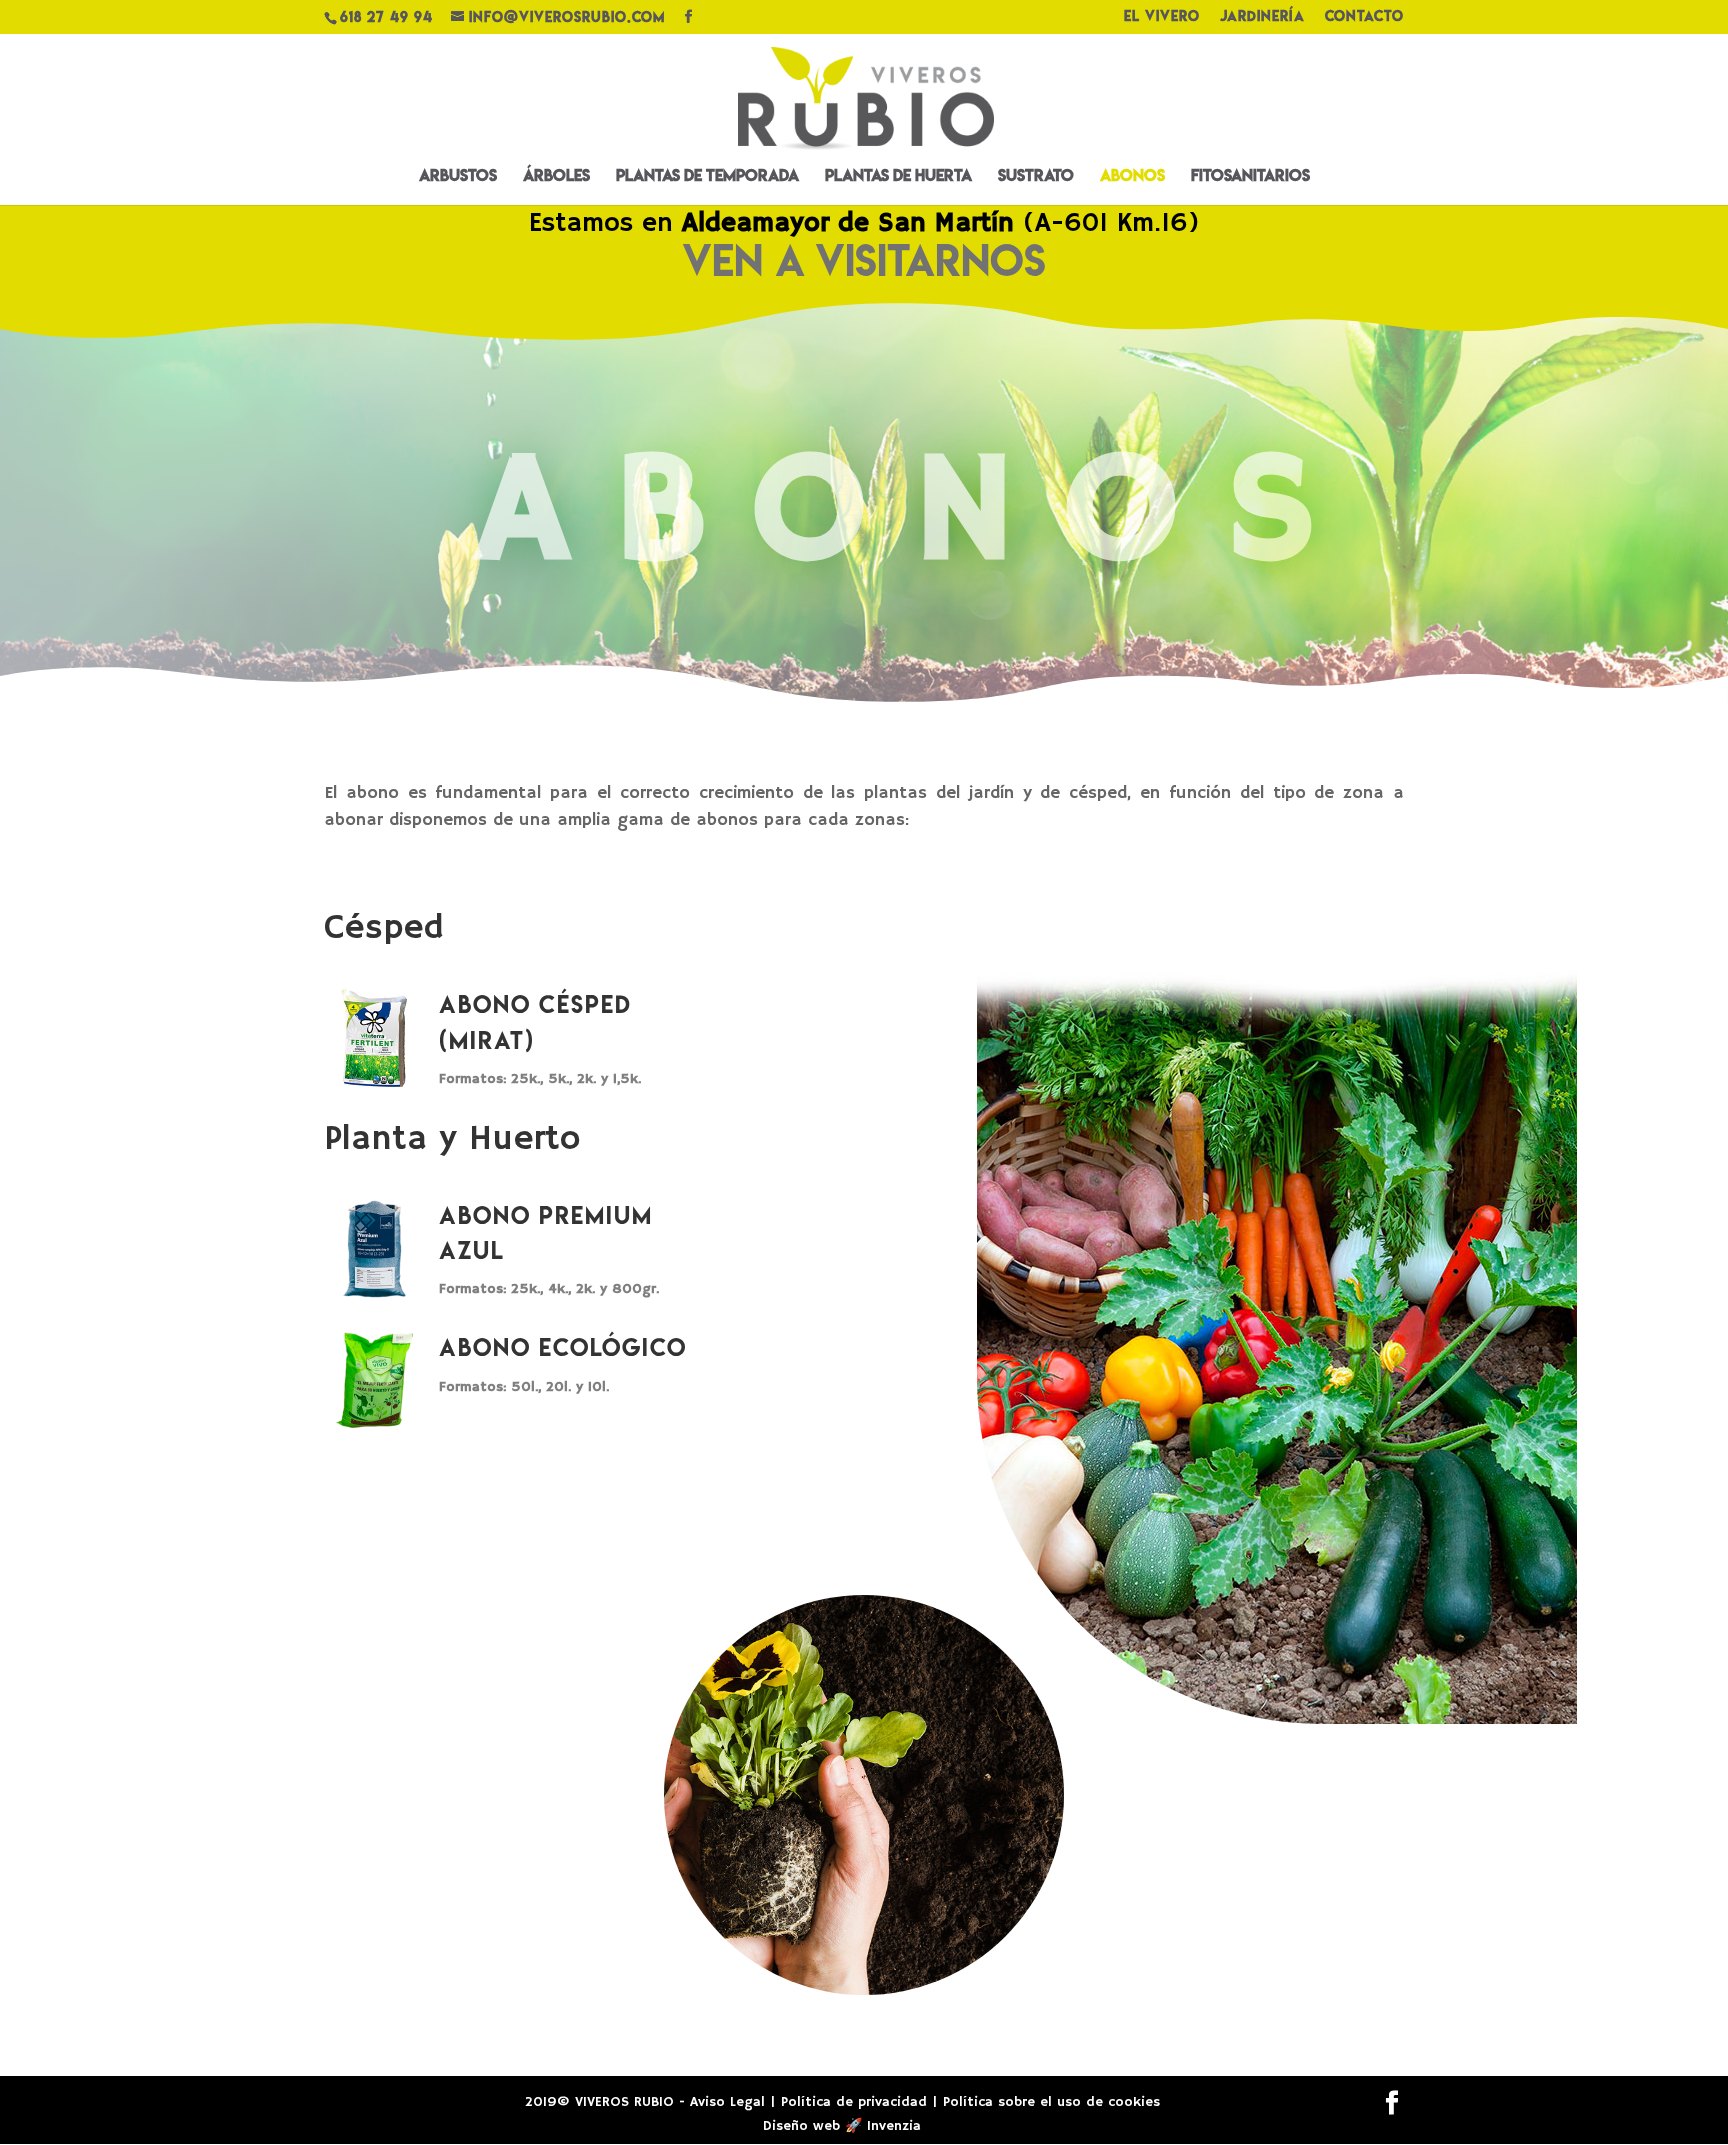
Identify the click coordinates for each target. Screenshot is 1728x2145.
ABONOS (1132, 177)
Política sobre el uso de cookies (1051, 2102)
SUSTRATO (1036, 177)
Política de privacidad (854, 2102)
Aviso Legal (727, 2102)
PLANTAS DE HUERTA (898, 177)
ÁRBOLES (556, 177)
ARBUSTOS (458, 177)
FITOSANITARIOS (1250, 177)
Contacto (1364, 17)
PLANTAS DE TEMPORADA (707, 177)
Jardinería (1262, 17)
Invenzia (894, 2126)
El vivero (1162, 17)
